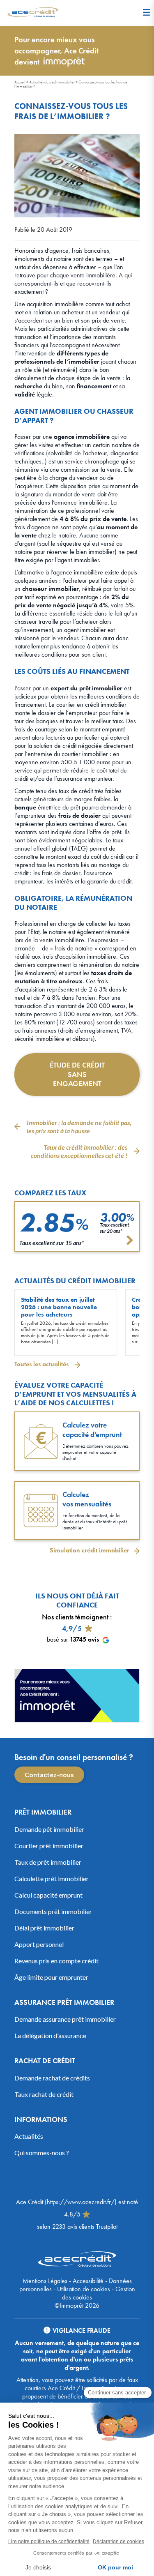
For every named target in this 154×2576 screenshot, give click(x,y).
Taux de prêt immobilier (48, 1862)
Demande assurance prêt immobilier (65, 2019)
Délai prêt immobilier (44, 1927)
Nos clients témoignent (75, 1617)
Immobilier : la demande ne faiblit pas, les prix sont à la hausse (79, 1127)
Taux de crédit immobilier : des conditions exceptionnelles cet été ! (79, 1151)
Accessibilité (88, 2281)
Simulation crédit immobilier (90, 1550)
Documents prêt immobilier (53, 1911)
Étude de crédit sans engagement (77, 1074)
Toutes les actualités (42, 1364)
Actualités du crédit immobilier (52, 82)
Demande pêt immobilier (49, 1829)
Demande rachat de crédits (52, 2077)
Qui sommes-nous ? (42, 2153)
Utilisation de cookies (84, 2289)
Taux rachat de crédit (44, 2094)
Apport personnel (39, 1944)
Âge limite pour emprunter (51, 1977)
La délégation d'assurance (50, 2035)
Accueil (20, 82)
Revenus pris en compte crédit (56, 1960)
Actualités (29, 2136)
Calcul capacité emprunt (48, 1895)
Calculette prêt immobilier (52, 1878)
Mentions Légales (45, 2281)
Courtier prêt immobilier (49, 1845)
